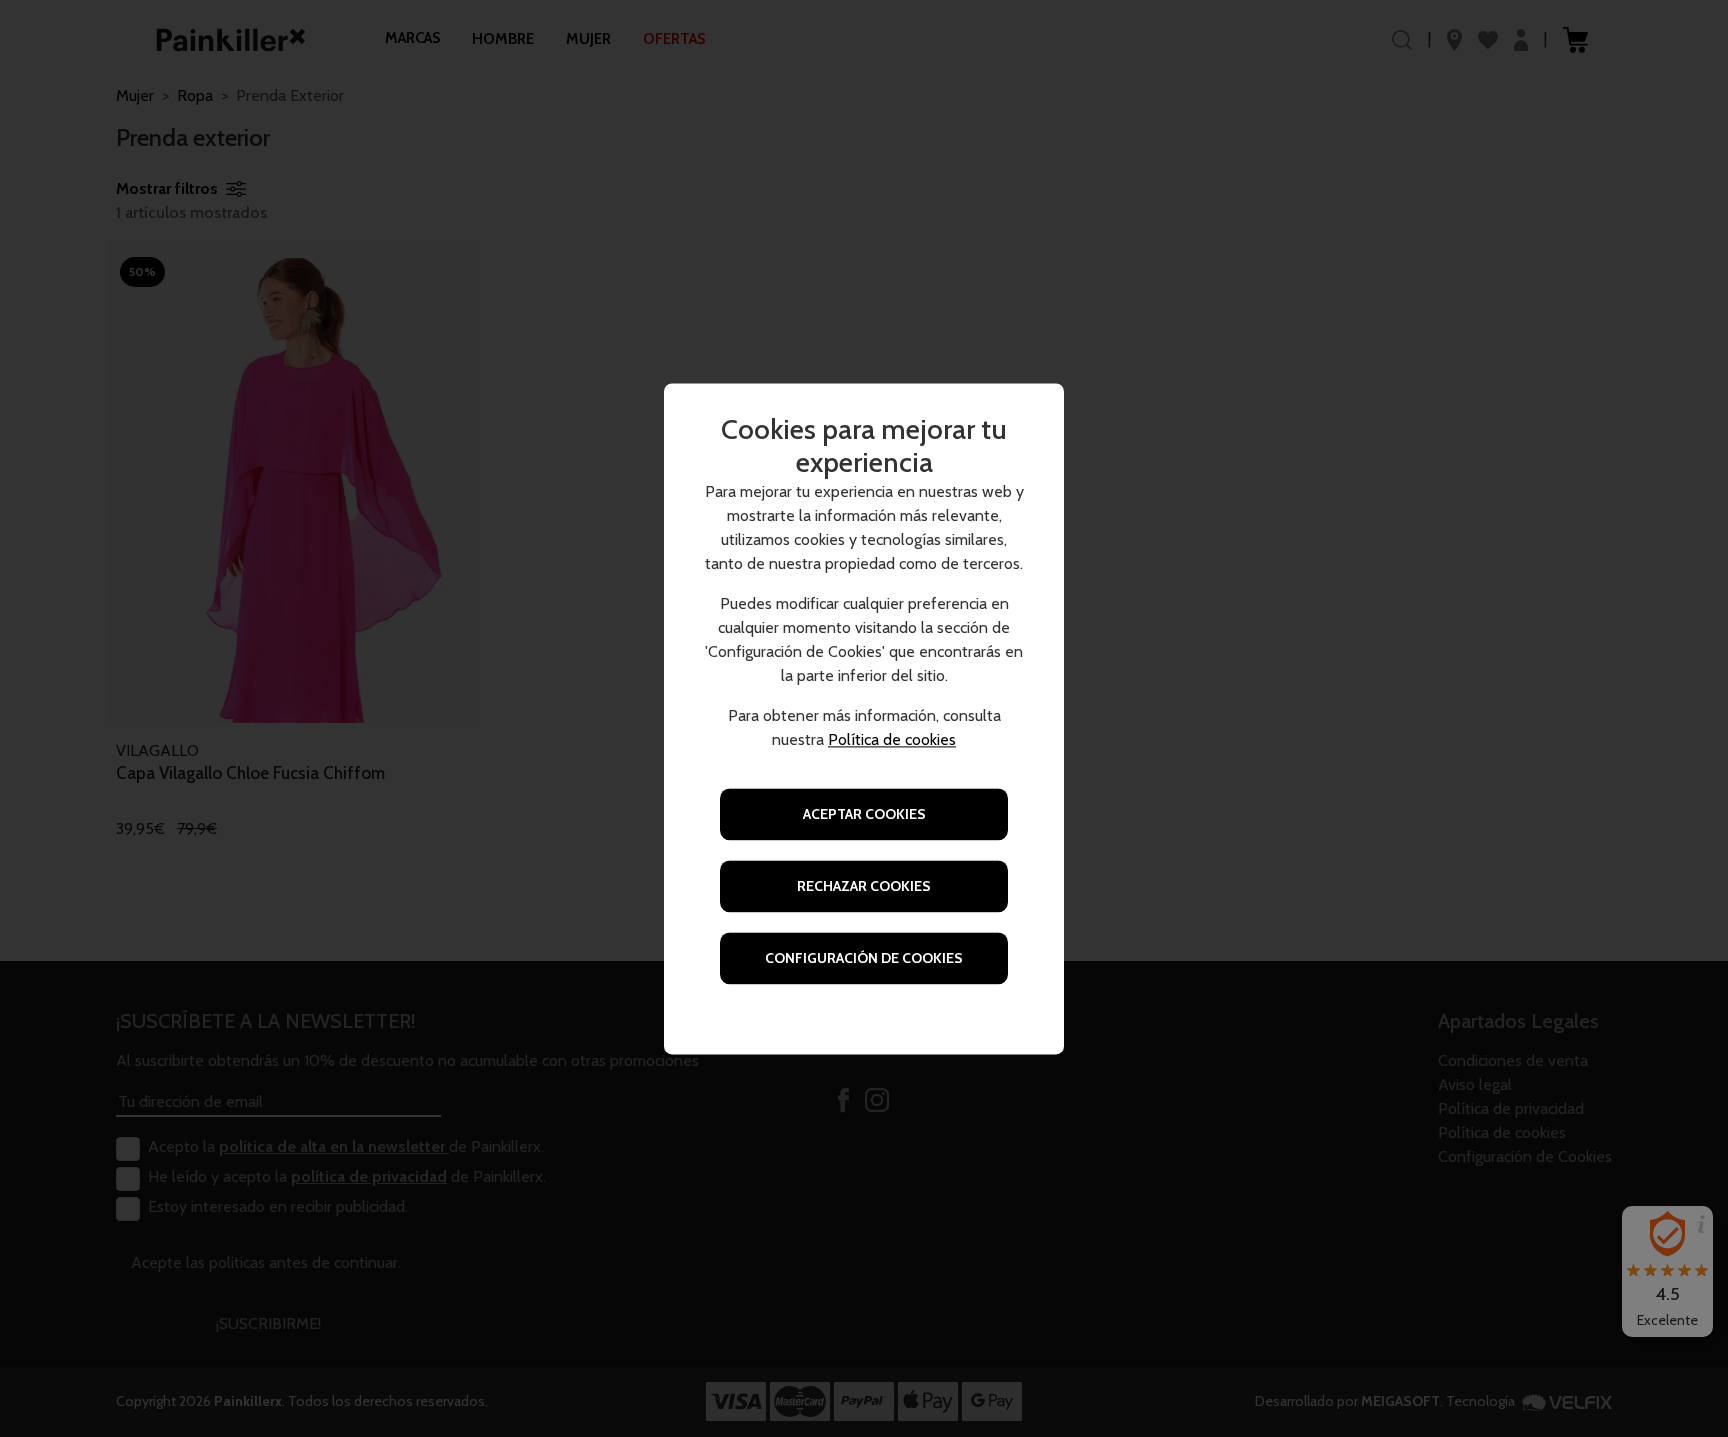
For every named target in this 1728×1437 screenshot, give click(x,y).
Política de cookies (892, 739)
